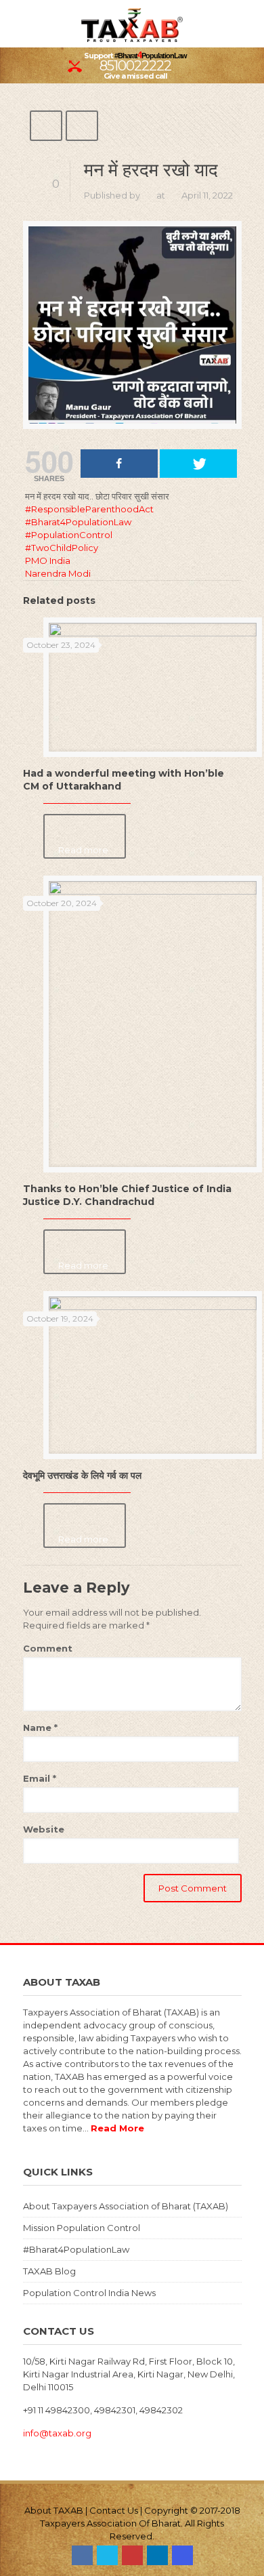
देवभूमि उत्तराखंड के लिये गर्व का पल (82, 1475)
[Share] (119, 464)
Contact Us (114, 2510)
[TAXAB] (132, 24)
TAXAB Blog (49, 2271)
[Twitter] (107, 2555)
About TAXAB (54, 2510)
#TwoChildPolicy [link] (62, 548)
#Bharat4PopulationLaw (76, 2249)
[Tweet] (198, 464)
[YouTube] (132, 2555)
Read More (117, 2128)
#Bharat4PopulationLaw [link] (78, 522)
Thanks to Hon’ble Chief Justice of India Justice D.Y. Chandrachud (127, 1195)
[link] (48, 560)
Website (44, 1829)
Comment (48, 1648)
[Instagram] (182, 2555)
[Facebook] (82, 2555)
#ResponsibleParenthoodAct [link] (89, 509)
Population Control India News (89, 2293)
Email (40, 1778)
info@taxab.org (57, 2433)
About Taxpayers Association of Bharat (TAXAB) (126, 2206)
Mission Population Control (82, 2228)
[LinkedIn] (157, 2555)
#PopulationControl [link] (69, 535)
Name (40, 1727)
